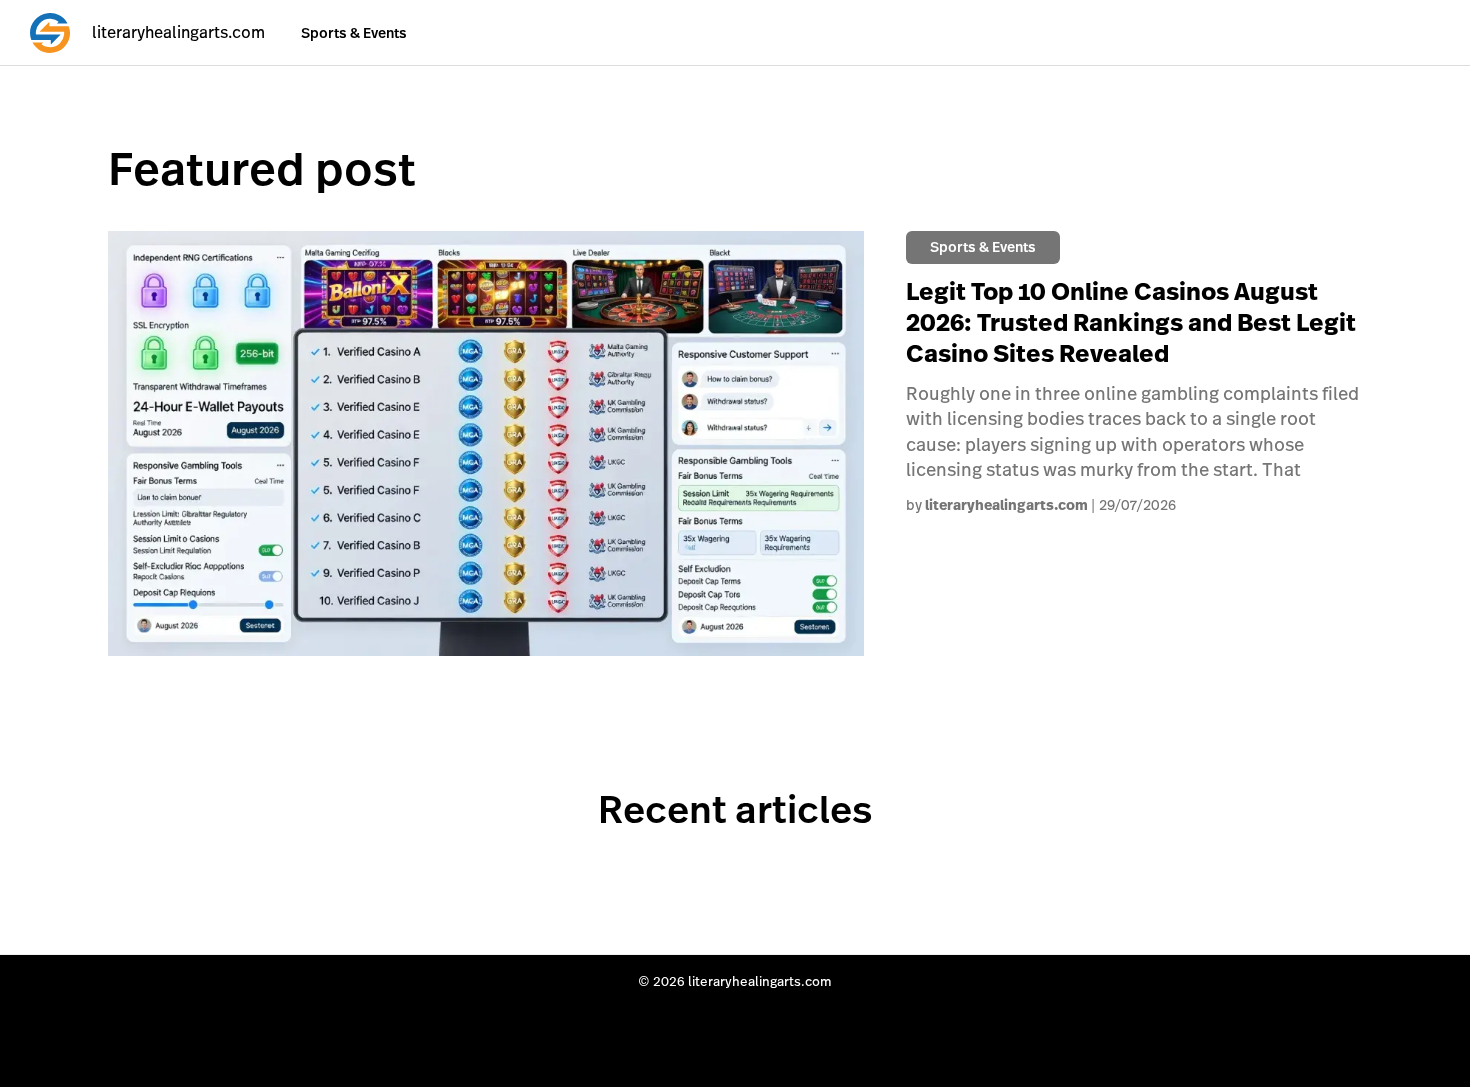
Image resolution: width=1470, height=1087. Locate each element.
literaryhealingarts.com (1006, 505)
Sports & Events (354, 33)
